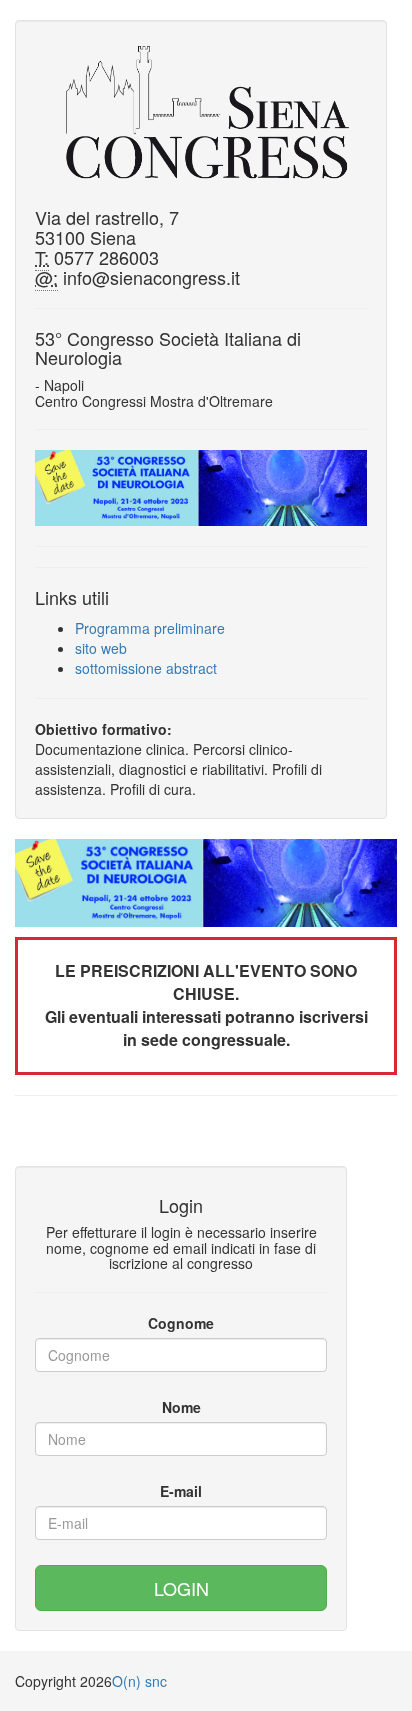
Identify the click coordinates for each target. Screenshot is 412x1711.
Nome (181, 1407)
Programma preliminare (150, 628)
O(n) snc (139, 1681)
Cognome (181, 1323)
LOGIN (181, 1588)
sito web (101, 648)
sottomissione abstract (146, 668)
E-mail (181, 1491)
